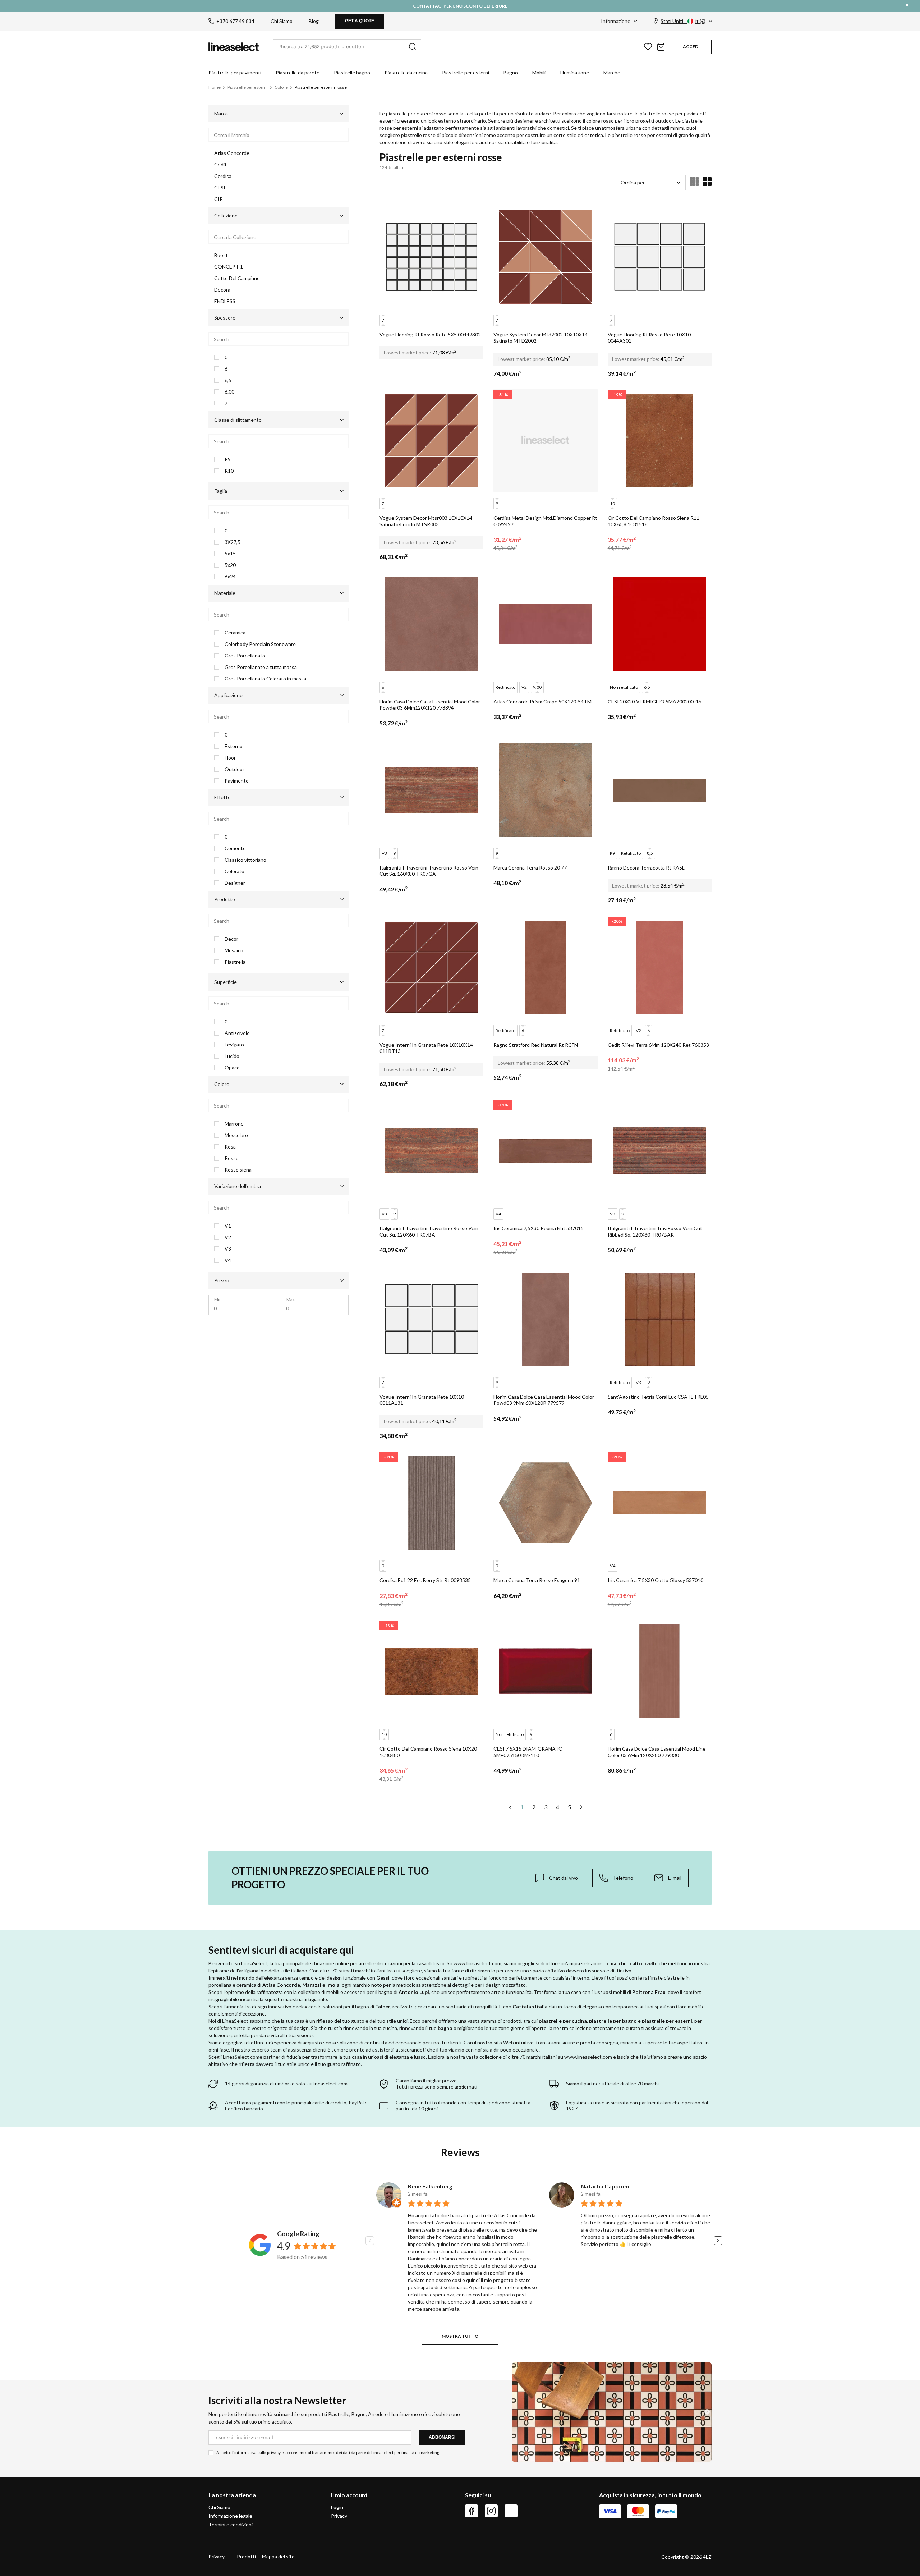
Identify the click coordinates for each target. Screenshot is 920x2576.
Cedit (220, 164)
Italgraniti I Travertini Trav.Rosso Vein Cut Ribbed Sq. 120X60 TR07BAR (655, 1231)
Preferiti (648, 47)
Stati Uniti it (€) (683, 21)
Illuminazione (574, 72)
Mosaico (234, 950)
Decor (231, 939)
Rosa (230, 1147)
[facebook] (471, 2511)
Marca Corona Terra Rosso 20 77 (530, 868)
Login (337, 2507)
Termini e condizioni (231, 2524)
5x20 (230, 565)
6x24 (230, 577)
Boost (221, 255)
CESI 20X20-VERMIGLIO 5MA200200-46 (654, 702)
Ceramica (235, 633)
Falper (383, 2006)
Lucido (232, 1056)
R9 (228, 459)
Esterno (234, 746)
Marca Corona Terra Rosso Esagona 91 (537, 1580)
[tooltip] (557, 1878)
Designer (235, 883)
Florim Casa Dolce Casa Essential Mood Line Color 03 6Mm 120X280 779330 (657, 1752)
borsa (661, 47)
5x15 (230, 554)
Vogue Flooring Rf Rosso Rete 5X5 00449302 (430, 334)
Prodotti (246, 2556)
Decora (222, 290)
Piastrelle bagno (352, 72)
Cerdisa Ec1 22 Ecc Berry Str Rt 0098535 (425, 1580)
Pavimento (237, 781)
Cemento (235, 848)
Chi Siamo (282, 21)
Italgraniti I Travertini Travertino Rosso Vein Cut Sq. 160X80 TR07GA (429, 871)
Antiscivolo (237, 1033)
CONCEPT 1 (229, 267)
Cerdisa (223, 176)
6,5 (228, 380)
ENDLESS (225, 301)
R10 (229, 471)
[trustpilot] (511, 2511)
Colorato (234, 871)
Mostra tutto (460, 2336)
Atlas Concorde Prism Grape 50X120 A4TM (542, 702)
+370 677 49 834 (235, 21)
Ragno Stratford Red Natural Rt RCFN (536, 1045)
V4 (228, 1260)
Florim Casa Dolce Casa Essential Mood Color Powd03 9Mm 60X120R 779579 (544, 1400)
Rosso (232, 1158)
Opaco (232, 1068)
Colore (281, 87)
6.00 (229, 392)
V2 (228, 1237)
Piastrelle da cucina (406, 72)
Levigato (234, 1045)
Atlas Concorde (232, 153)
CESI (220, 187)
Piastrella (235, 962)
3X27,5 (233, 542)
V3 (228, 1249)
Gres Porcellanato (245, 656)
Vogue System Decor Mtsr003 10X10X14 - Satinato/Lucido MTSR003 (427, 521)
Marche (612, 72)
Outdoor (234, 769)
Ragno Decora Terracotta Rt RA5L (646, 868)
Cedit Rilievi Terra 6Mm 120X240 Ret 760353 (658, 1045)
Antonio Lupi (414, 1992)
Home (215, 87)
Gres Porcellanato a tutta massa (261, 667)
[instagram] (491, 2511)
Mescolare (236, 1135)
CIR (218, 199)
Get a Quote (360, 21)
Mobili (539, 72)
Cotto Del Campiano (237, 278)
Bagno (511, 72)
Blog (314, 21)
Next (718, 2241)
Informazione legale (230, 2516)
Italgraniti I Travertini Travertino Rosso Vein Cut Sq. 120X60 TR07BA (429, 1231)
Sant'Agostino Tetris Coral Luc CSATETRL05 (658, 1397)
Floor (230, 758)
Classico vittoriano (245, 860)
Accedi (691, 47)
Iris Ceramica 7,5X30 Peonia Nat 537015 (539, 1228)
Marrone (234, 1124)
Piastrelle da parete (298, 72)
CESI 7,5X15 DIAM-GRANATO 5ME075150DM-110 (528, 1752)
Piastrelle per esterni (466, 72)
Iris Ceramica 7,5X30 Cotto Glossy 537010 (655, 1580)
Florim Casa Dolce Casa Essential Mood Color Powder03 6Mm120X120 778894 (430, 705)
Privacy (339, 2516)
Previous (370, 2241)
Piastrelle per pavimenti (235, 72)
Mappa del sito (278, 2556)
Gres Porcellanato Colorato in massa (265, 679)
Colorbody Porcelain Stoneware (260, 644)
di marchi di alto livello (631, 1963)
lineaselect (234, 47)
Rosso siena (238, 1170)
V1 (228, 1226)
